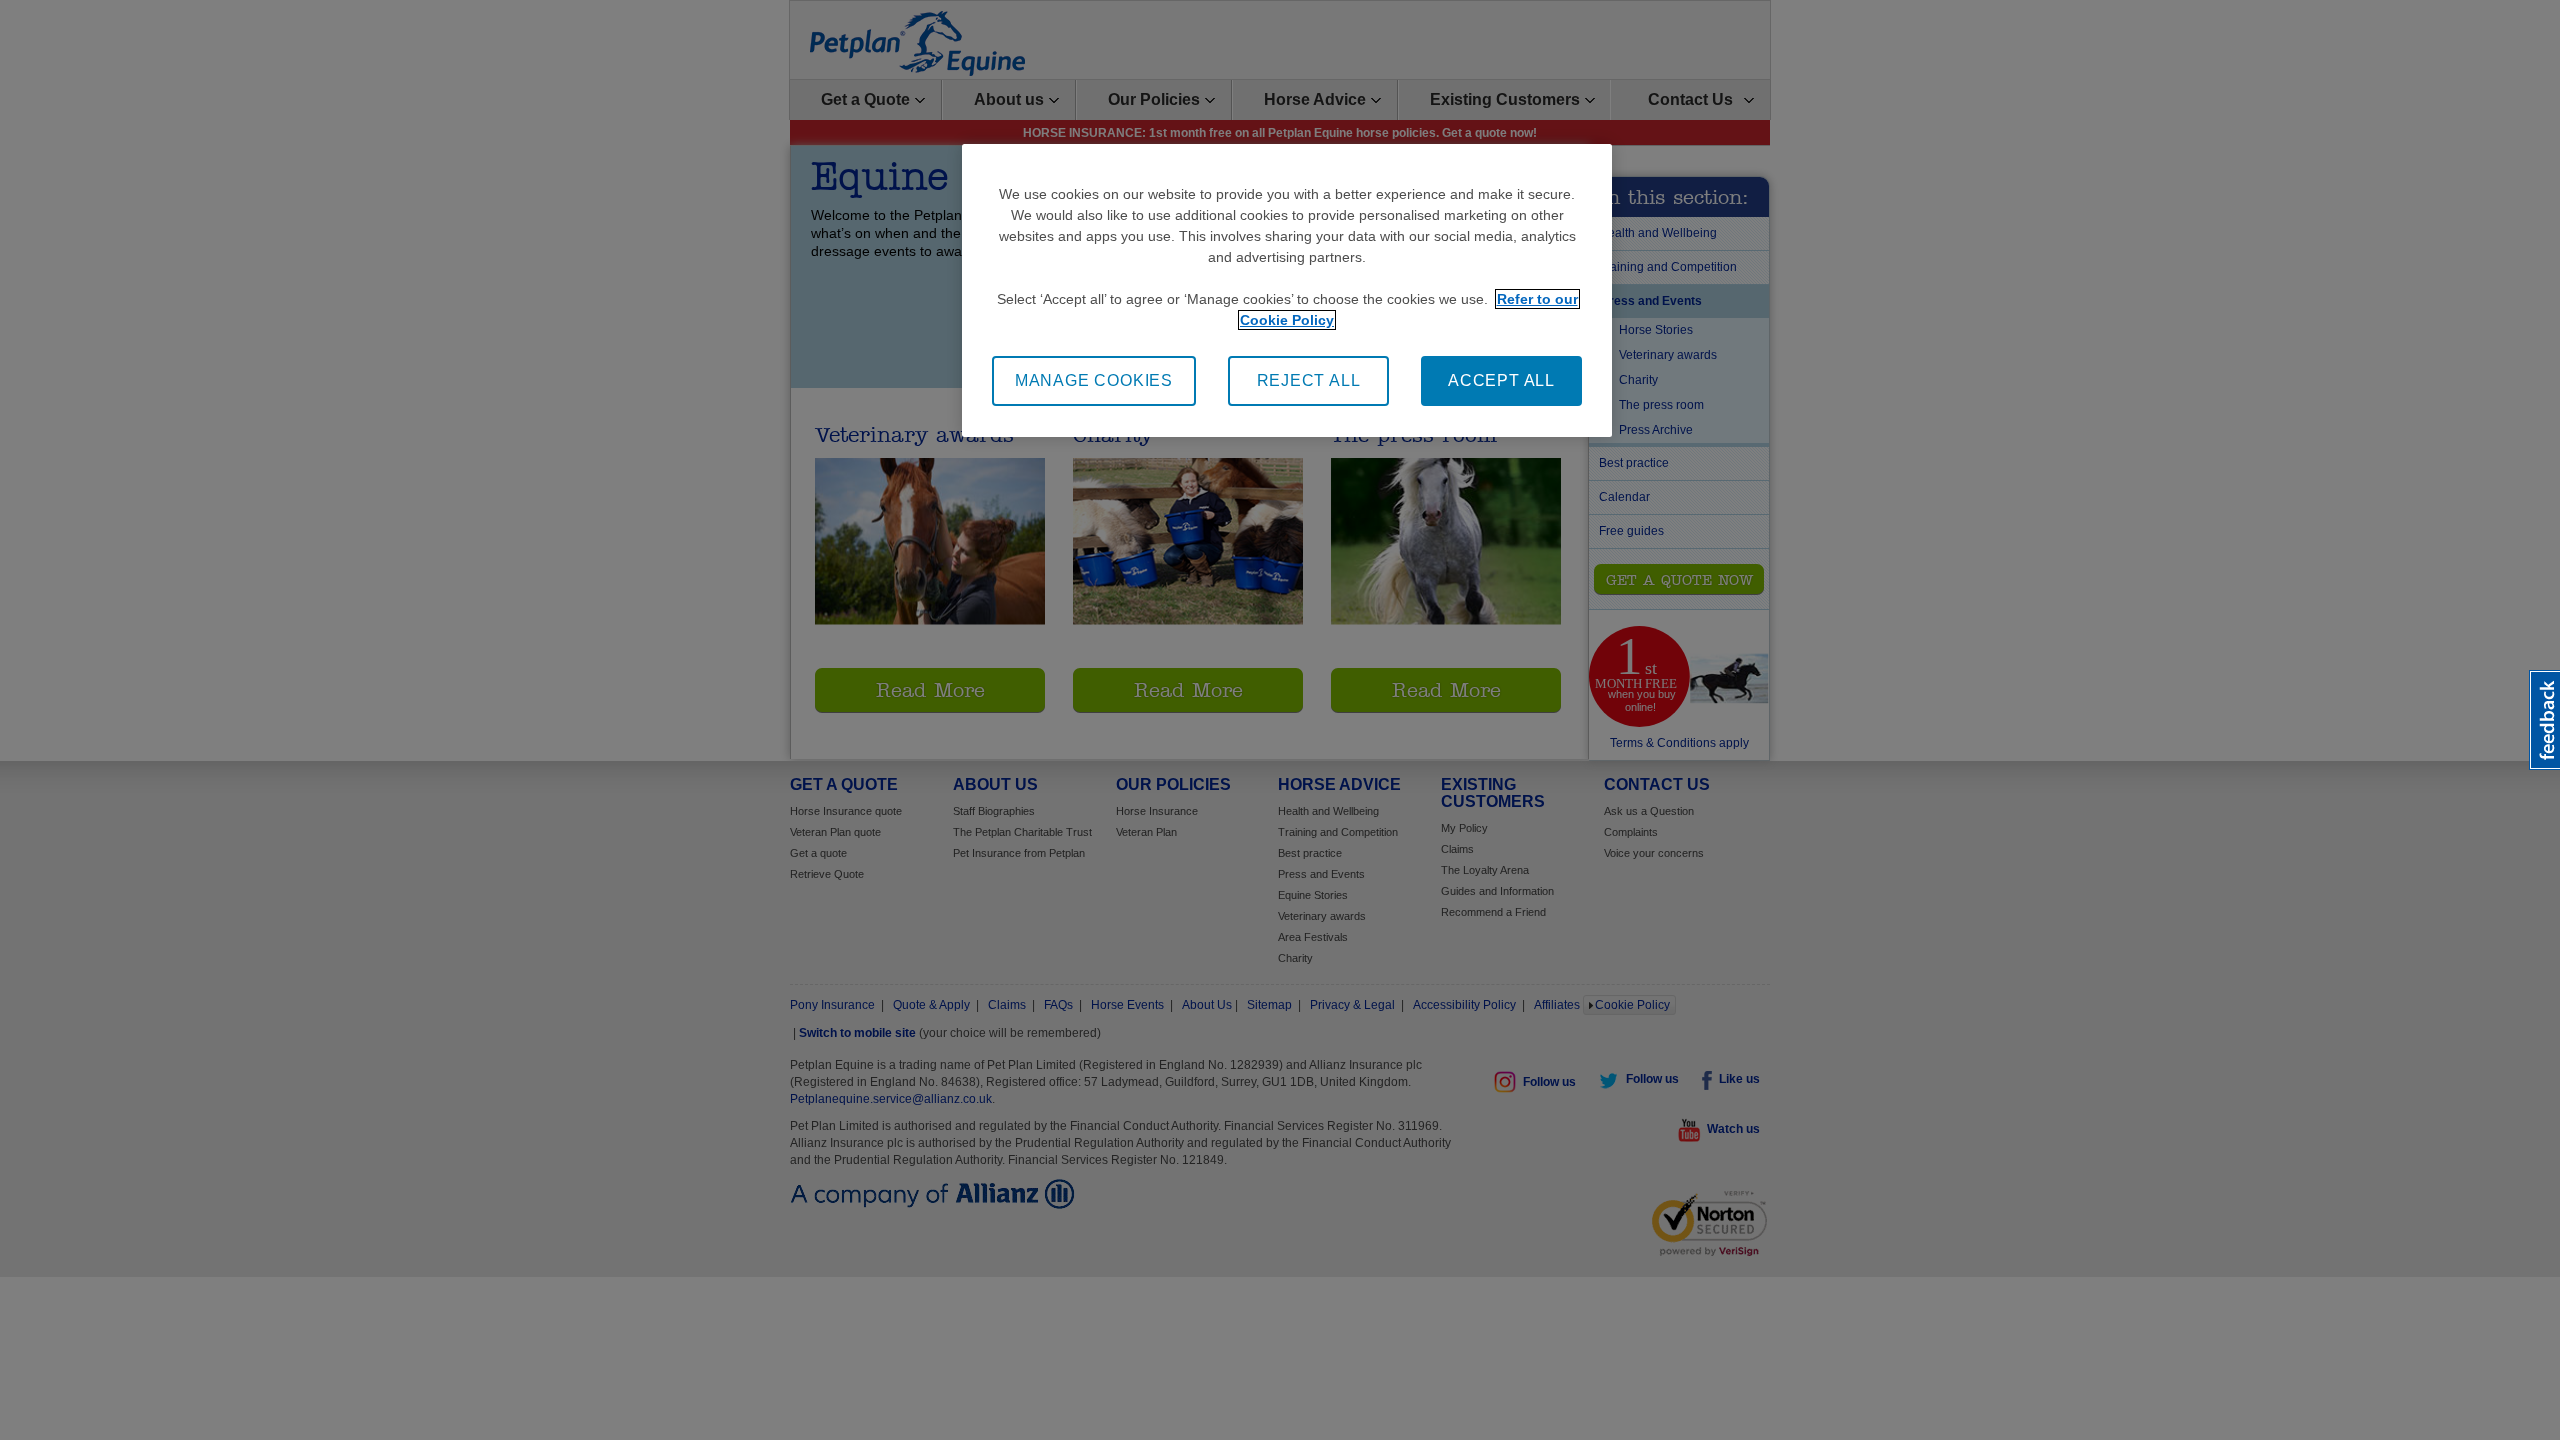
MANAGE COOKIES (1094, 380)
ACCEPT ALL (1501, 380)
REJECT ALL (1309, 380)
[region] (1287, 290)
